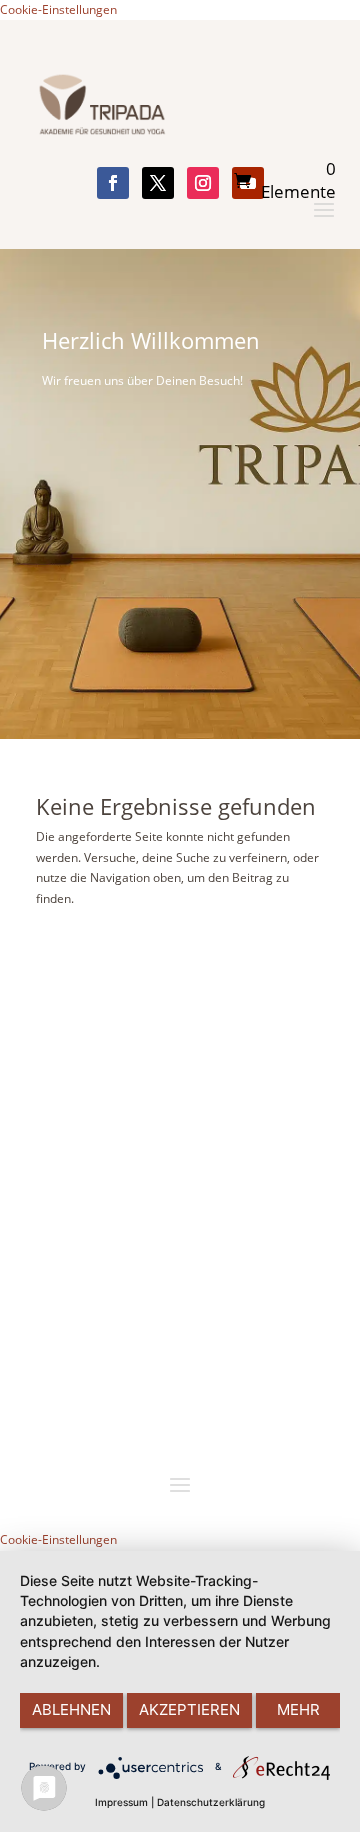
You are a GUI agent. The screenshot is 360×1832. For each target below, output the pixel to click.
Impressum (121, 1802)
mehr (298, 1709)
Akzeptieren (189, 1709)
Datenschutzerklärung (211, 1802)
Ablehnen (71, 1709)
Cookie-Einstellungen (58, 9)
